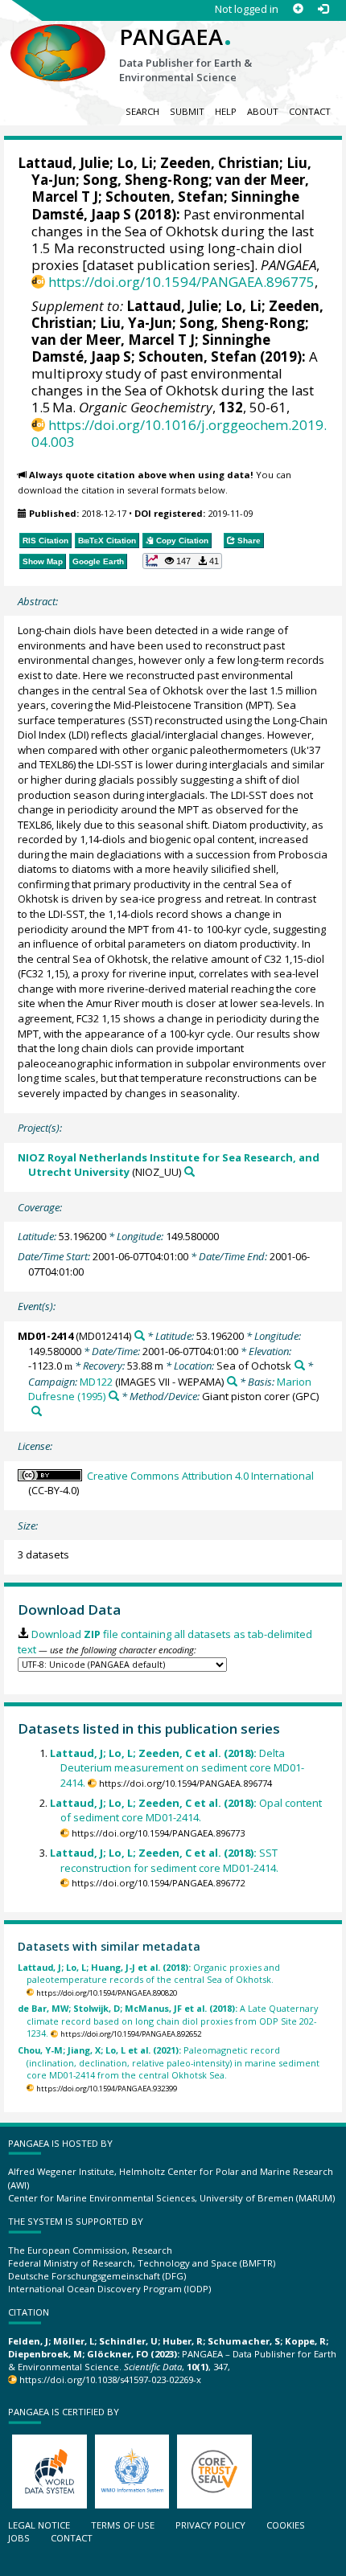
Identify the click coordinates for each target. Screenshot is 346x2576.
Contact (310, 111)
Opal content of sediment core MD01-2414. (186, 1810)
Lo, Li (135, 163)
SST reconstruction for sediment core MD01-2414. (164, 1860)
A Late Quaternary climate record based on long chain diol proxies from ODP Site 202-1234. (168, 2021)
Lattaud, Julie (64, 163)
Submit (187, 111)
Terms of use (123, 2525)
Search (142, 111)
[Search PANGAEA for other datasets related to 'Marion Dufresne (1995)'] (114, 1396)
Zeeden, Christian (220, 163)
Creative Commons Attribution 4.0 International (200, 1476)
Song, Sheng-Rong (146, 180)
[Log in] (323, 9)
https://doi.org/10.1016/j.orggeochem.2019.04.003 (179, 433)
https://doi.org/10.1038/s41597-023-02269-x (110, 2379)
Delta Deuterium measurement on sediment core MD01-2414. (177, 1768)
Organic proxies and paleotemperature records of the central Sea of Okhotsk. (149, 1973)
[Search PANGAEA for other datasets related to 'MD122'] (232, 1381)
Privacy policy (210, 2525)
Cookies (286, 2525)
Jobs (19, 2538)
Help (226, 111)
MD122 (96, 1382)
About (263, 111)
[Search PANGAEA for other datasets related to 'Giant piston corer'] (37, 1411)
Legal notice (39, 2525)
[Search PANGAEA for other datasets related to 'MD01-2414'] (140, 1335)
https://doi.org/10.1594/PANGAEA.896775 (181, 282)
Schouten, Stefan (165, 197)
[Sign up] (298, 9)
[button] (183, 561)
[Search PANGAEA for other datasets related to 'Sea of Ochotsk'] (300, 1365)
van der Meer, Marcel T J (113, 340)
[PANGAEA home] (58, 39)
